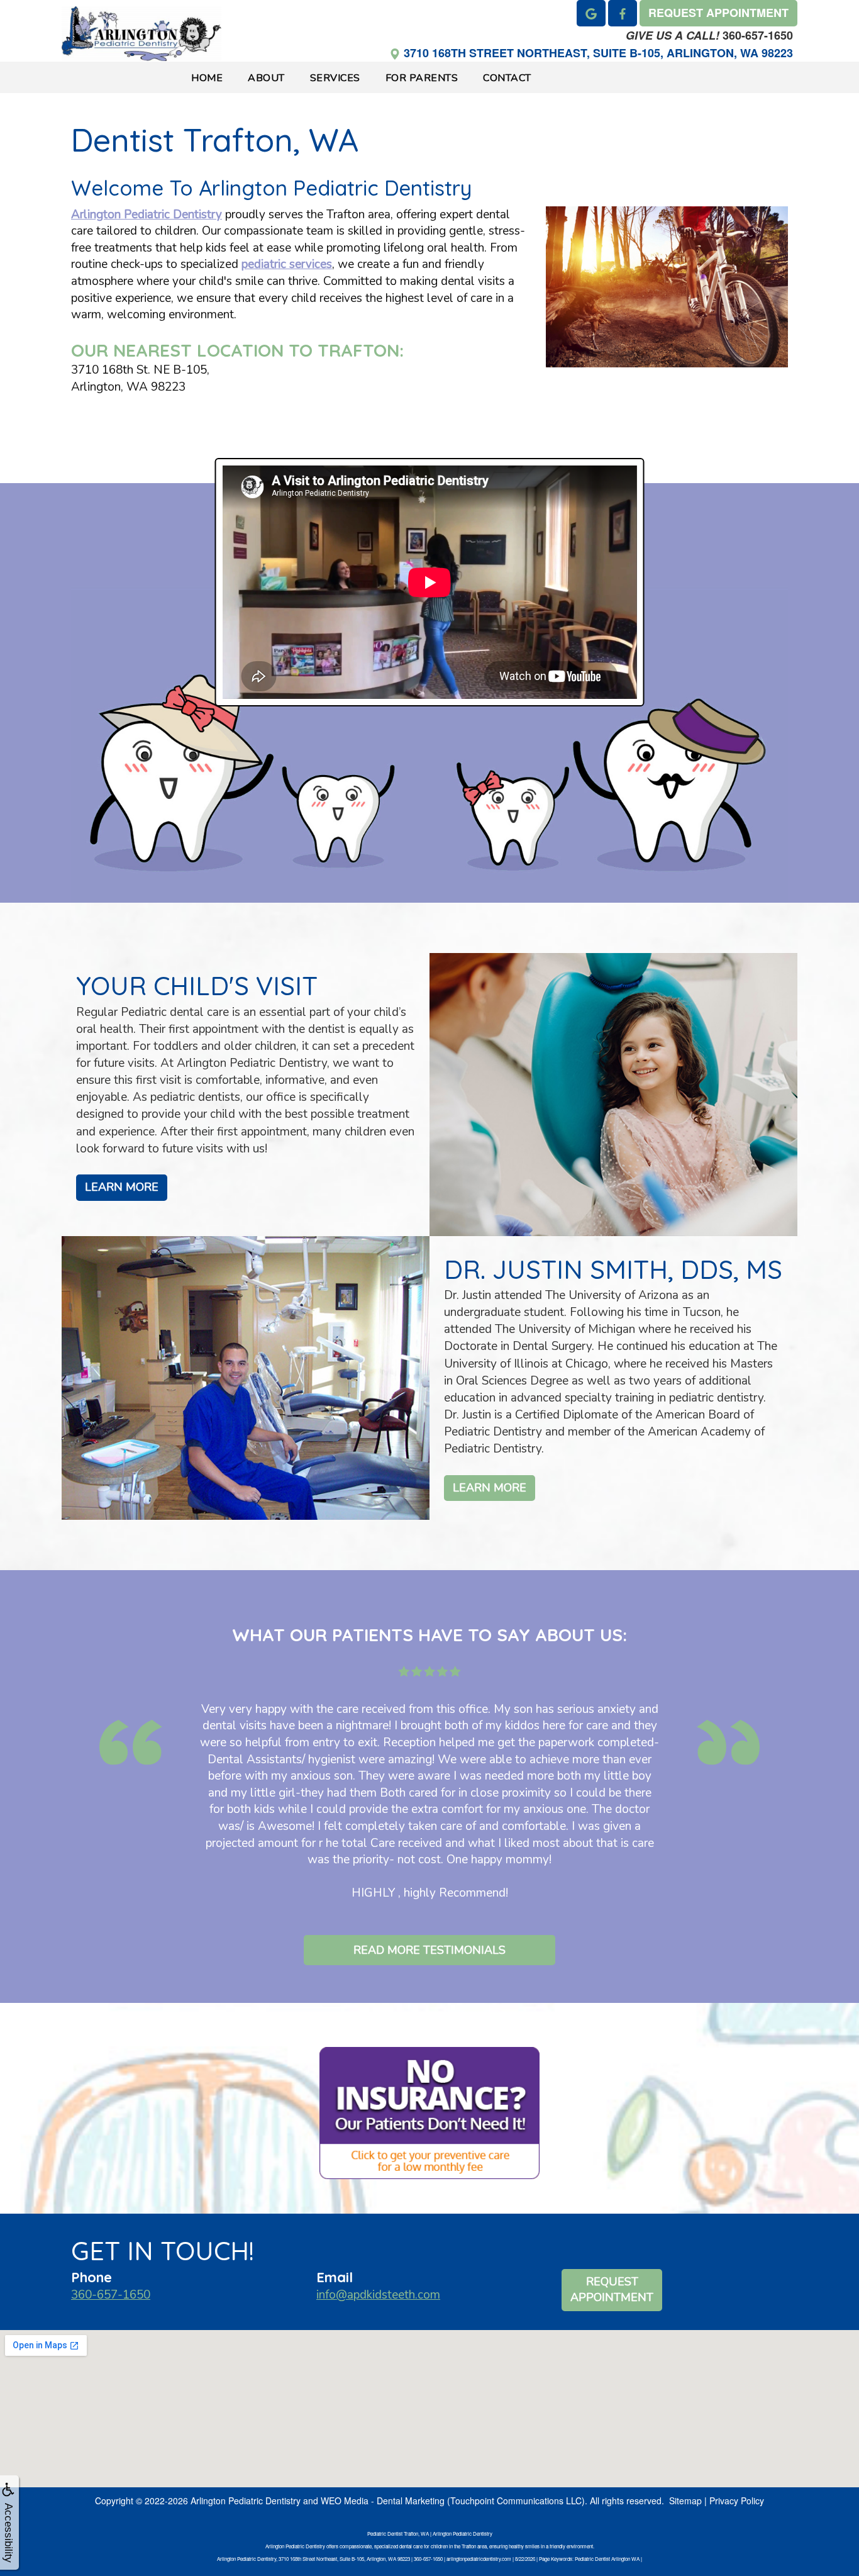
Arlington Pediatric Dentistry (147, 215)
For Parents (422, 78)
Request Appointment (612, 2290)
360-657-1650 (709, 35)
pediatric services (287, 264)
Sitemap (685, 2501)
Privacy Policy (737, 2501)
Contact (507, 78)
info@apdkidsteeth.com (378, 2295)
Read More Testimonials (429, 1950)
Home (207, 78)
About (266, 78)
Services (335, 78)
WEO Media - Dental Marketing (383, 2501)
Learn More (122, 1187)
